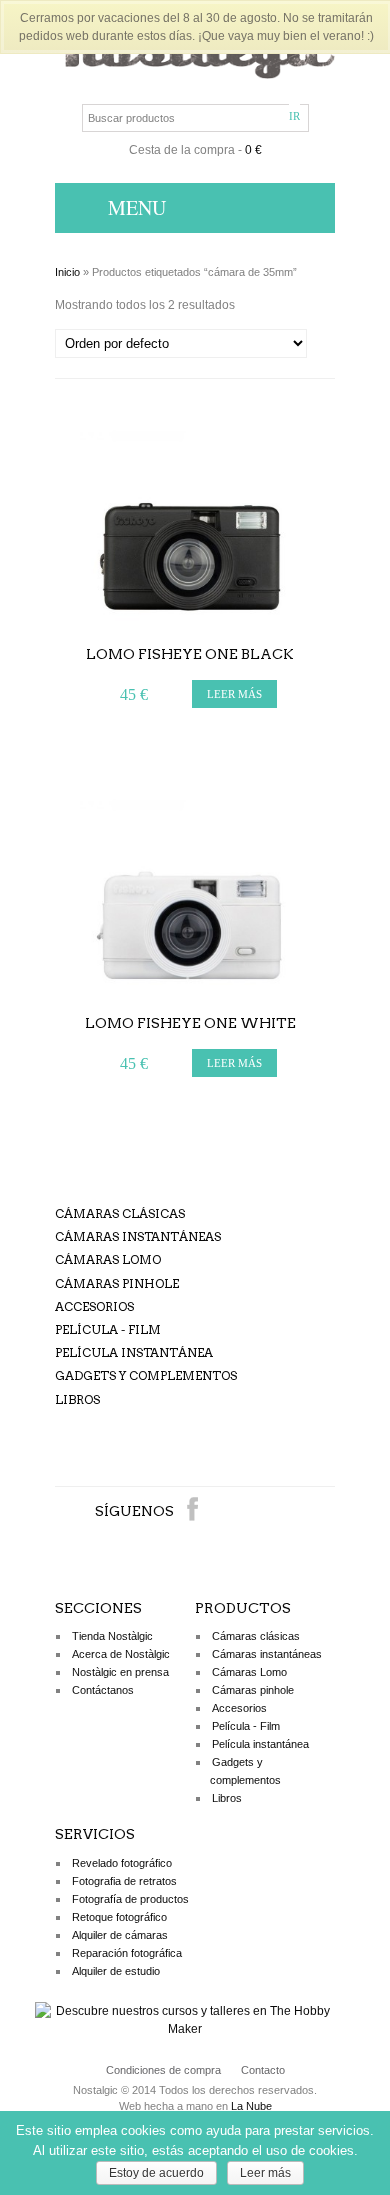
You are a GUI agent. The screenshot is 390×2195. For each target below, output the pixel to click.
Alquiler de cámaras (120, 1935)
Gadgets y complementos (146, 1375)
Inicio (67, 272)
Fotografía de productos (130, 1899)
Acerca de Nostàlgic (121, 1654)
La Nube (251, 2106)
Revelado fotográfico (122, 1863)
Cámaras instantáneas (138, 1236)
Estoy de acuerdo (156, 2173)
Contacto (263, 2070)
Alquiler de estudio (116, 1971)
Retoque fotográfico (119, 1917)
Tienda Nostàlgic (112, 1636)
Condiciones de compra (163, 2070)
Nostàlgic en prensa (120, 1672)
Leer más (265, 2173)
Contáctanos (103, 1690)
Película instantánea (134, 1352)
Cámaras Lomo (108, 1259)
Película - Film (108, 1329)
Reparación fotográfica (127, 1953)
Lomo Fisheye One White (190, 1023)
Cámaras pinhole (117, 1283)
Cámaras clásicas (120, 1213)
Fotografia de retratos (124, 1881)
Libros (77, 1399)
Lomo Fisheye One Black (190, 654)
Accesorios (94, 1306)
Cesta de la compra (182, 150)
